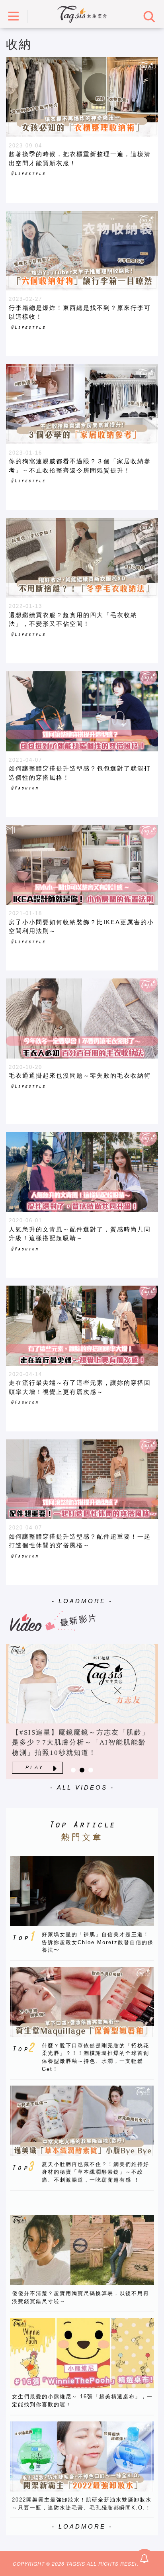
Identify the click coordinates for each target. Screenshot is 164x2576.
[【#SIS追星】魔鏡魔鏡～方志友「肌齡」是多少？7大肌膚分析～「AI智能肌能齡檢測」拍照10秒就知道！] (82, 1684)
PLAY (35, 1768)
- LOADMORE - (82, 1601)
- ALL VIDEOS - (82, 1787)
